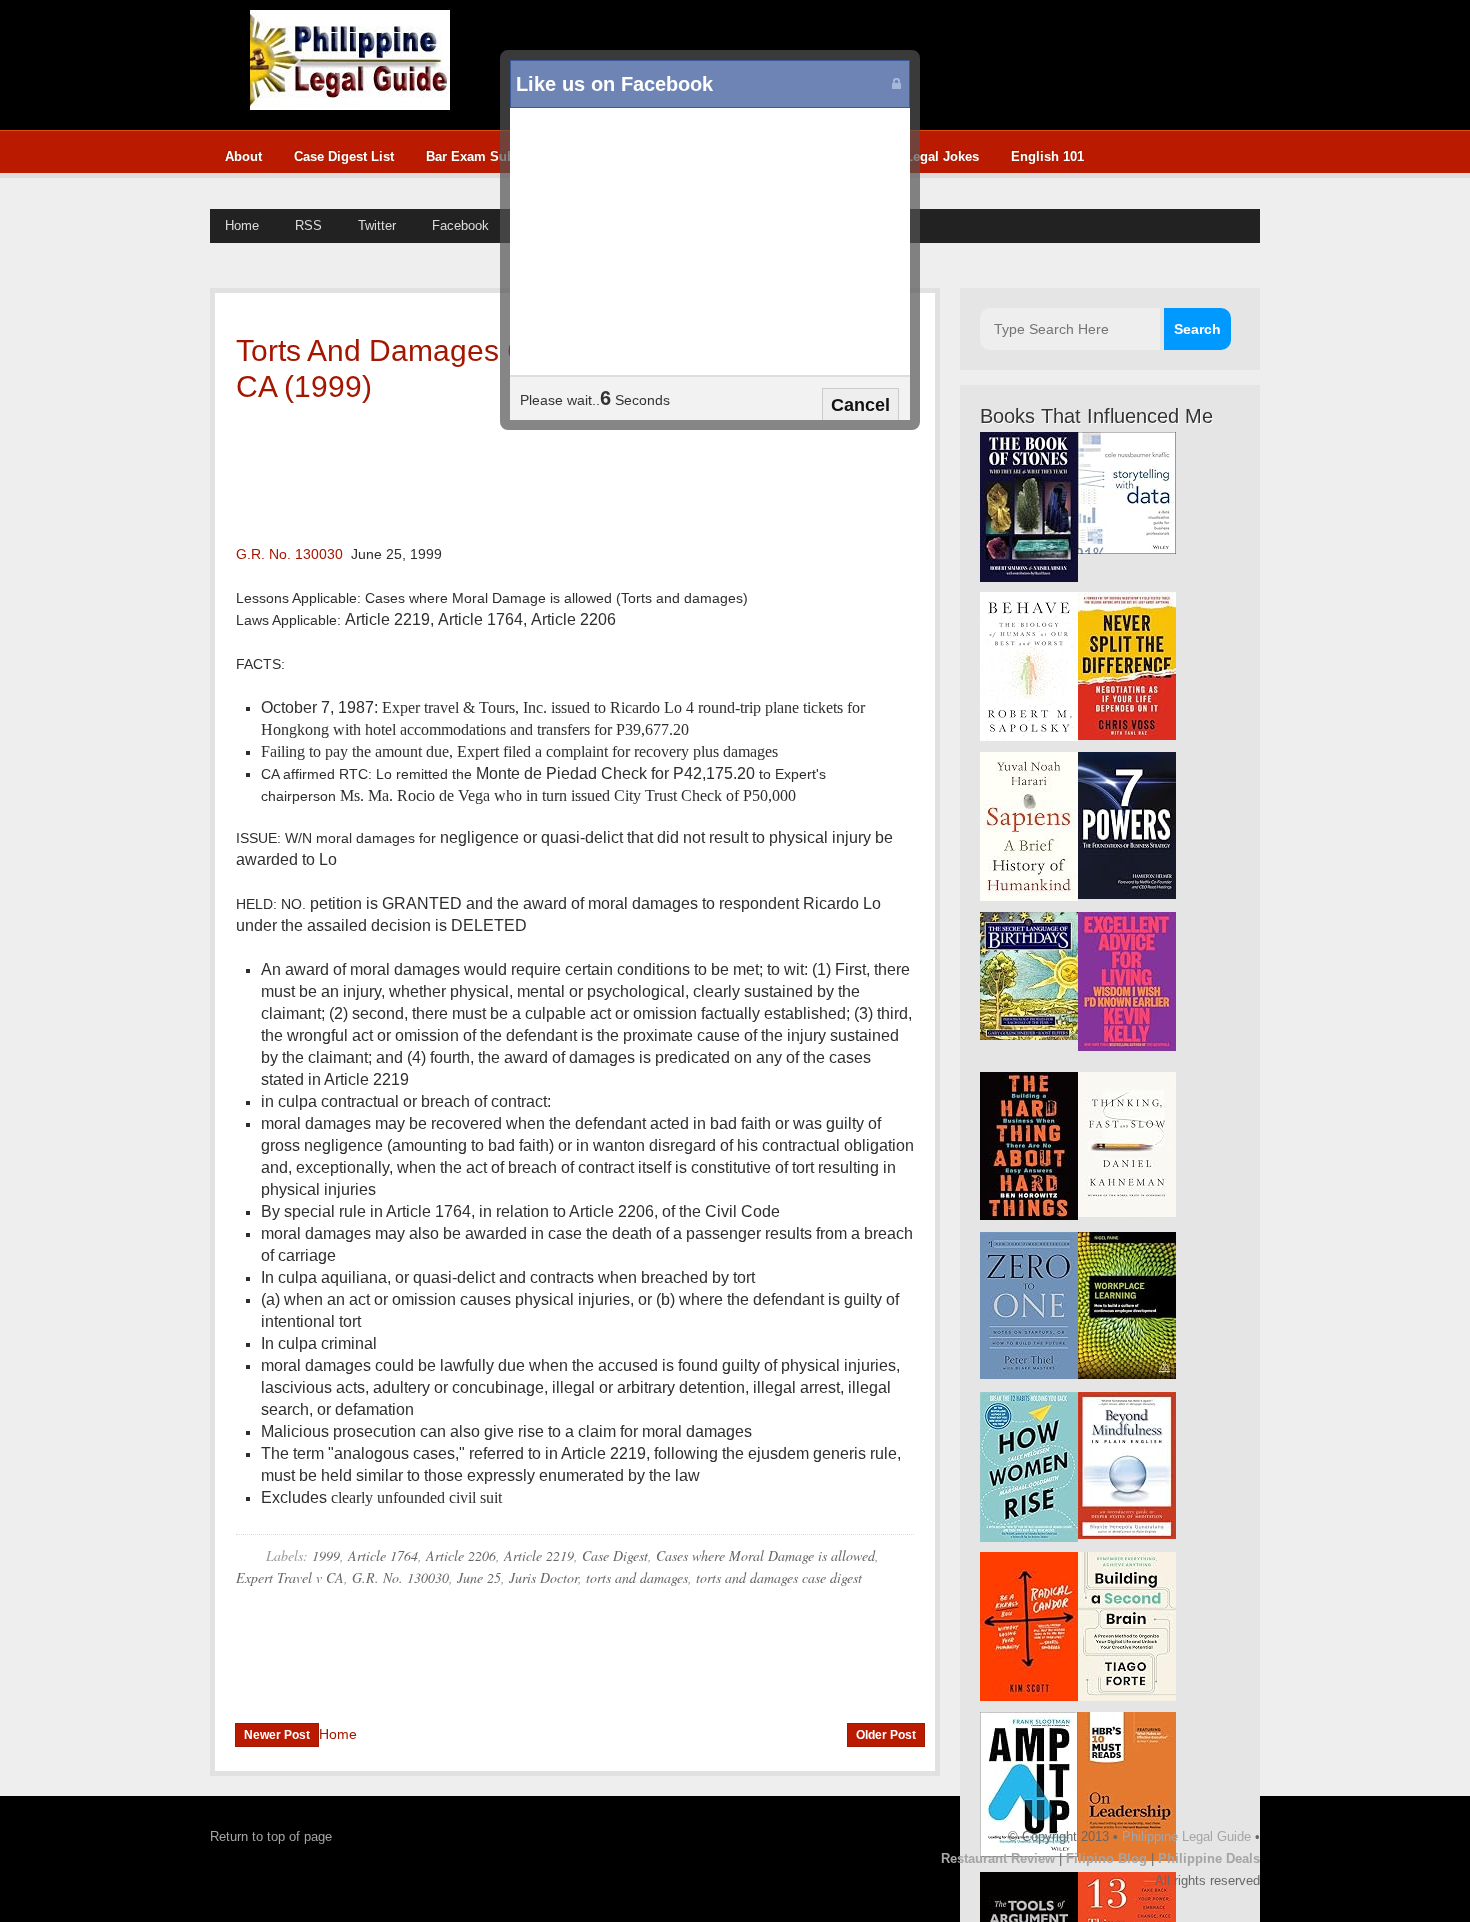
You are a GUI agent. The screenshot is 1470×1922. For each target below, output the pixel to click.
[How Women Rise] (1029, 1537)
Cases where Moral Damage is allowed (765, 1555)
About (243, 156)
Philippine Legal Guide (1186, 1836)
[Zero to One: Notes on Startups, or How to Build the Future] (1029, 1374)
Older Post (886, 1735)
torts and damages (637, 1577)
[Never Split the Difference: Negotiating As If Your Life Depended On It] (1127, 735)
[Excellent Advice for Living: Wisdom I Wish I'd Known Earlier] (1127, 1046)
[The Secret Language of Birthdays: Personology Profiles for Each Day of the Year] (1029, 1035)
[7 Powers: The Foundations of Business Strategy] (1127, 894)
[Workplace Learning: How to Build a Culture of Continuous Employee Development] (1127, 1374)
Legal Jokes (942, 156)
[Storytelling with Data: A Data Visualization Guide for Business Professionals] (1127, 549)
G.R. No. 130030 (289, 554)
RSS (308, 225)
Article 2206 (461, 1555)
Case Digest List (344, 156)
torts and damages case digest (779, 1577)
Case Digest (615, 1555)
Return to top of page (271, 1836)
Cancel (860, 405)
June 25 (479, 1577)
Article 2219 (539, 1555)
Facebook (460, 225)
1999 (326, 1555)
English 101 (1047, 156)
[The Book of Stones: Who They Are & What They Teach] (1029, 577)
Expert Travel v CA (290, 1577)
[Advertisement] (536, 470)
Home (242, 225)
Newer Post (277, 1735)
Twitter (377, 225)
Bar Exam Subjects (485, 156)
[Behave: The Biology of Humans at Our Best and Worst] (1029, 736)
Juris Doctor (543, 1577)
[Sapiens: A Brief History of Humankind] (1029, 896)
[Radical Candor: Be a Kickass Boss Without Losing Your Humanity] (1029, 1696)
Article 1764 (383, 1555)
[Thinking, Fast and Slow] (1127, 1212)
